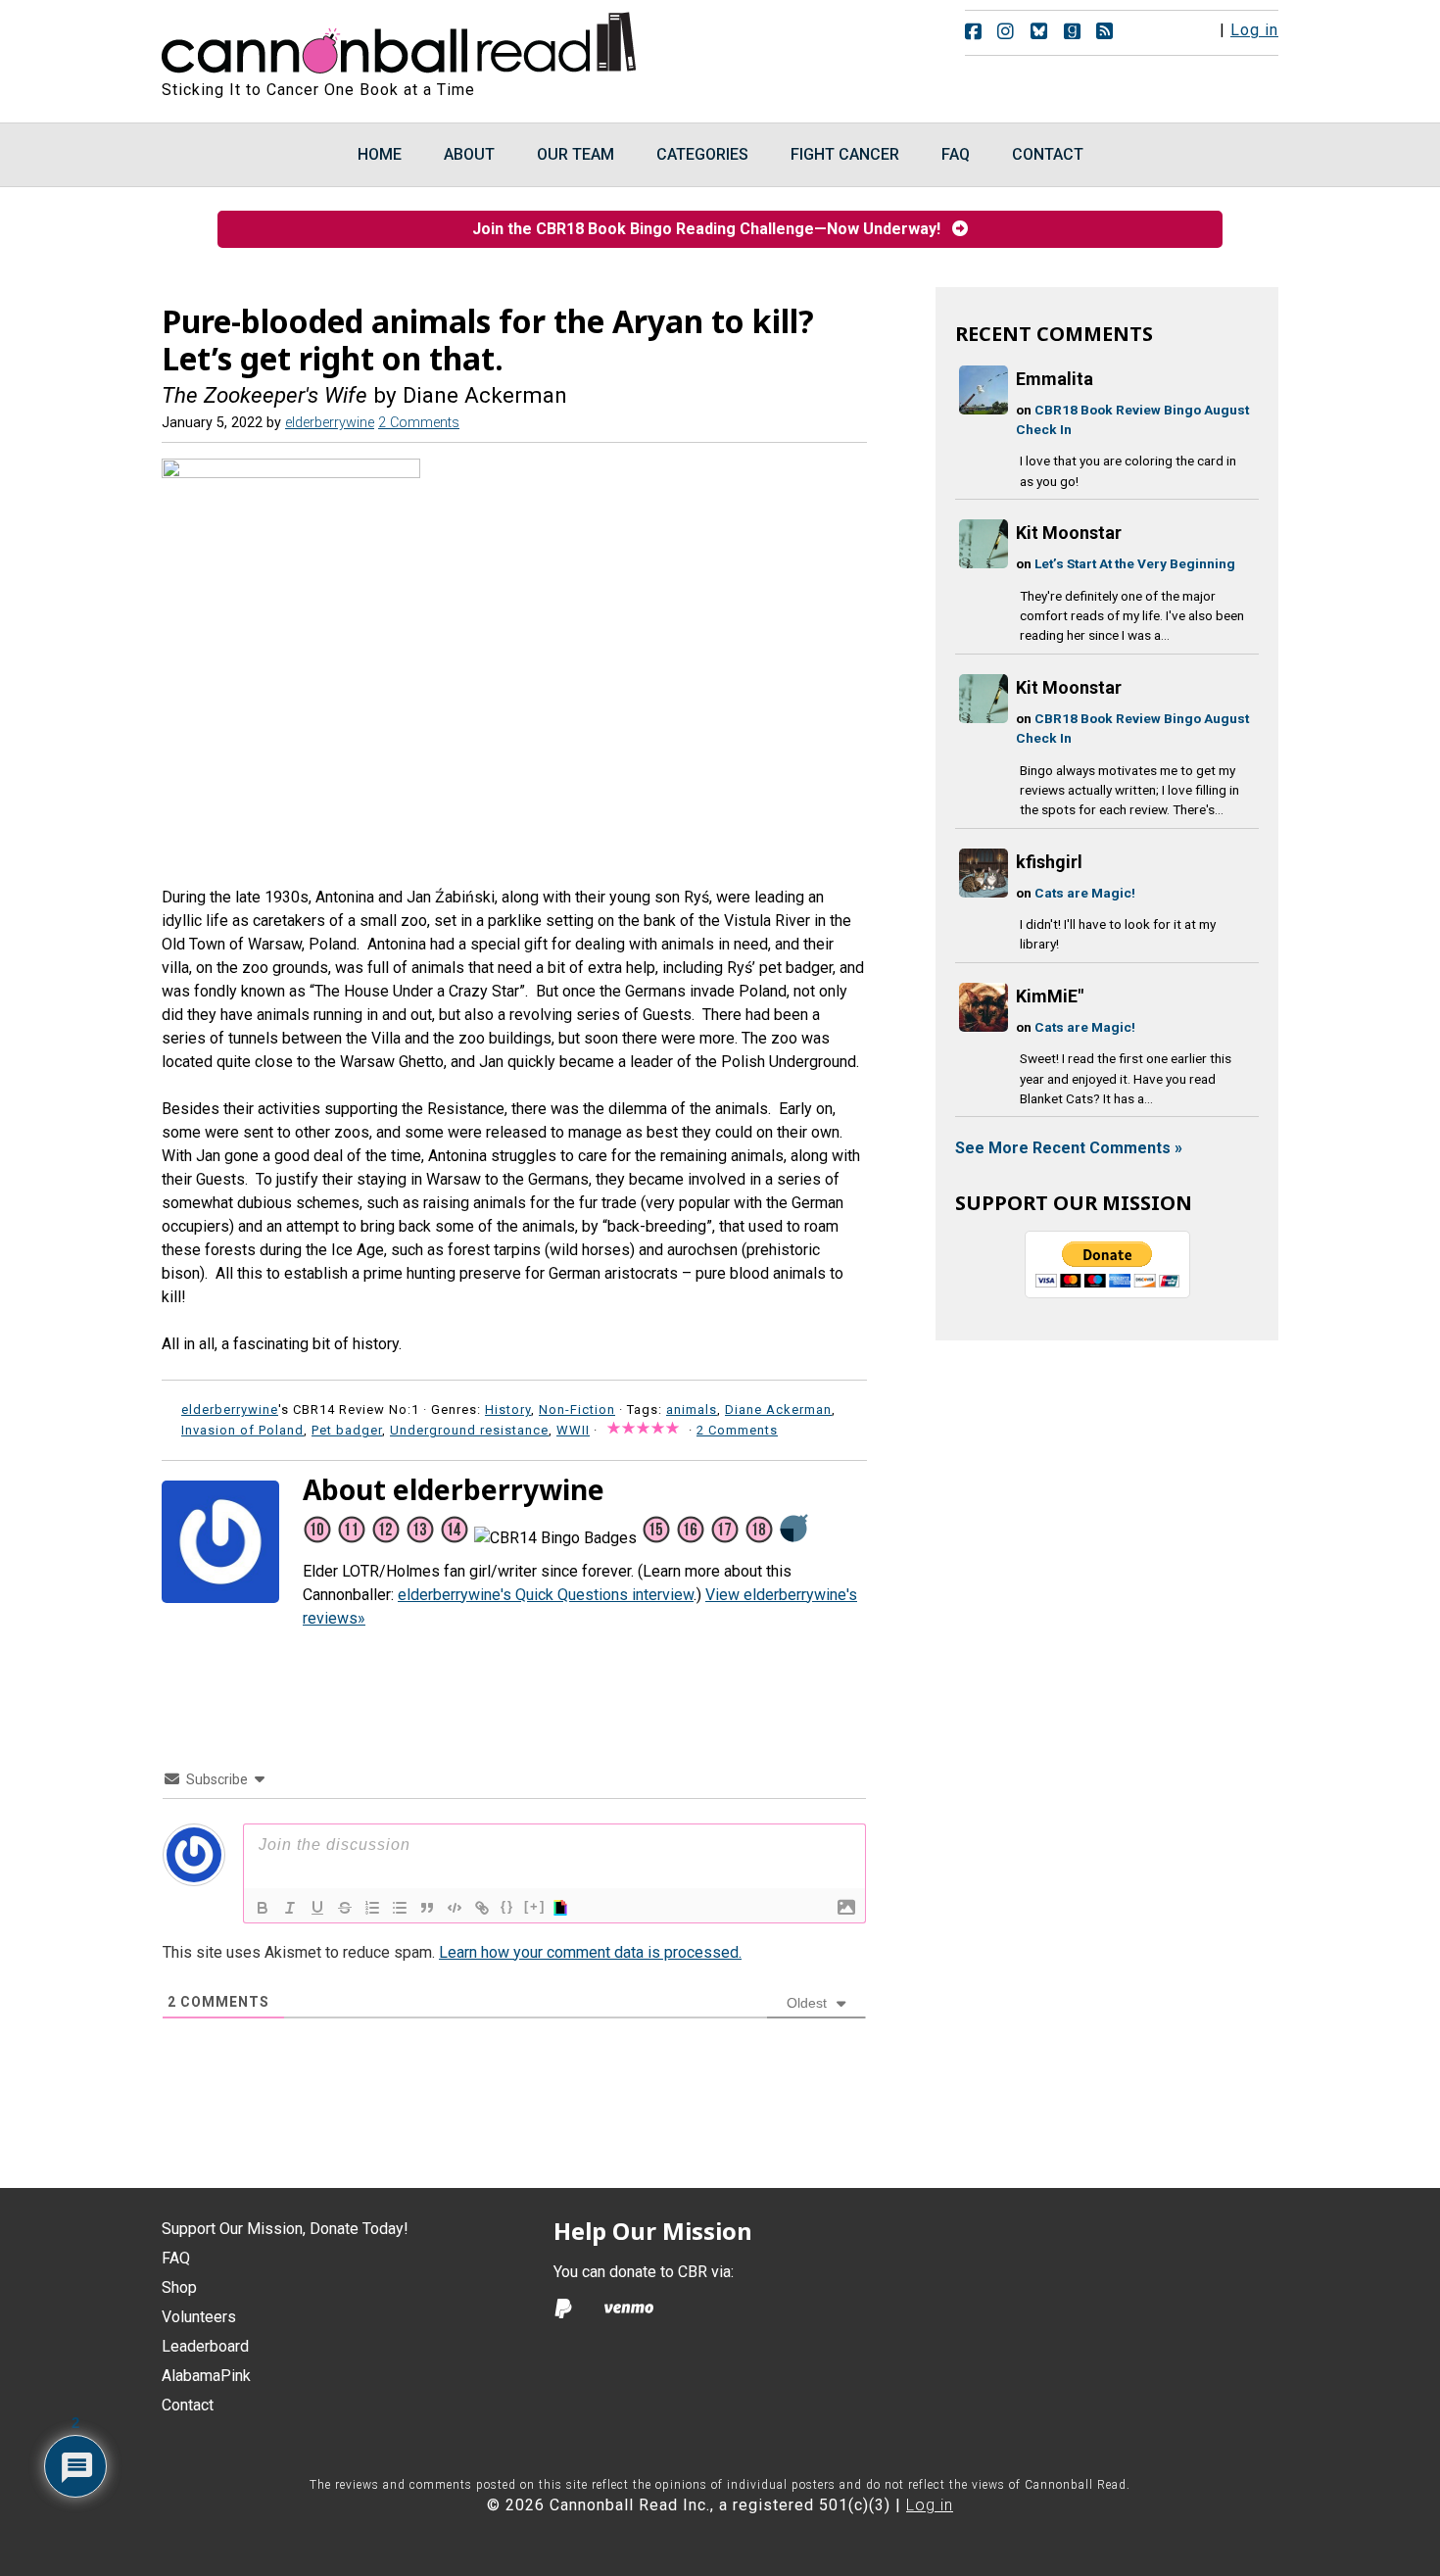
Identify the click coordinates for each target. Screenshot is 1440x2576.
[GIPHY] (563, 1908)
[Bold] (263, 1908)
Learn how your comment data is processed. (590, 1952)
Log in (1254, 30)
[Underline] (317, 1908)
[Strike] (345, 1908)
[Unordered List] (400, 1908)
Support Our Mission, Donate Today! (285, 2229)
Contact (188, 2405)
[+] (535, 1906)
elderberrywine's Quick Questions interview (546, 1595)
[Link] (482, 1908)
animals (692, 1410)
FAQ (176, 2258)
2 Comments (419, 423)
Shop (179, 2287)
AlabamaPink (206, 2376)
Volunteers (199, 2317)
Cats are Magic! (1085, 893)
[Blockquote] (427, 1908)
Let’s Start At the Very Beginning (1135, 563)
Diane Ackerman (778, 1410)
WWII (573, 1430)
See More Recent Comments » (1069, 1148)
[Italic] (290, 1908)
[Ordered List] (372, 1908)
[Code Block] (455, 1908)
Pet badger (347, 1430)
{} (507, 1906)
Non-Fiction (577, 1410)
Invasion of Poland (242, 1430)
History (508, 1410)
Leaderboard (205, 2346)
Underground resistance (469, 1430)
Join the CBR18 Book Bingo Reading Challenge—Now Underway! (712, 229)
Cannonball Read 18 (400, 39)
